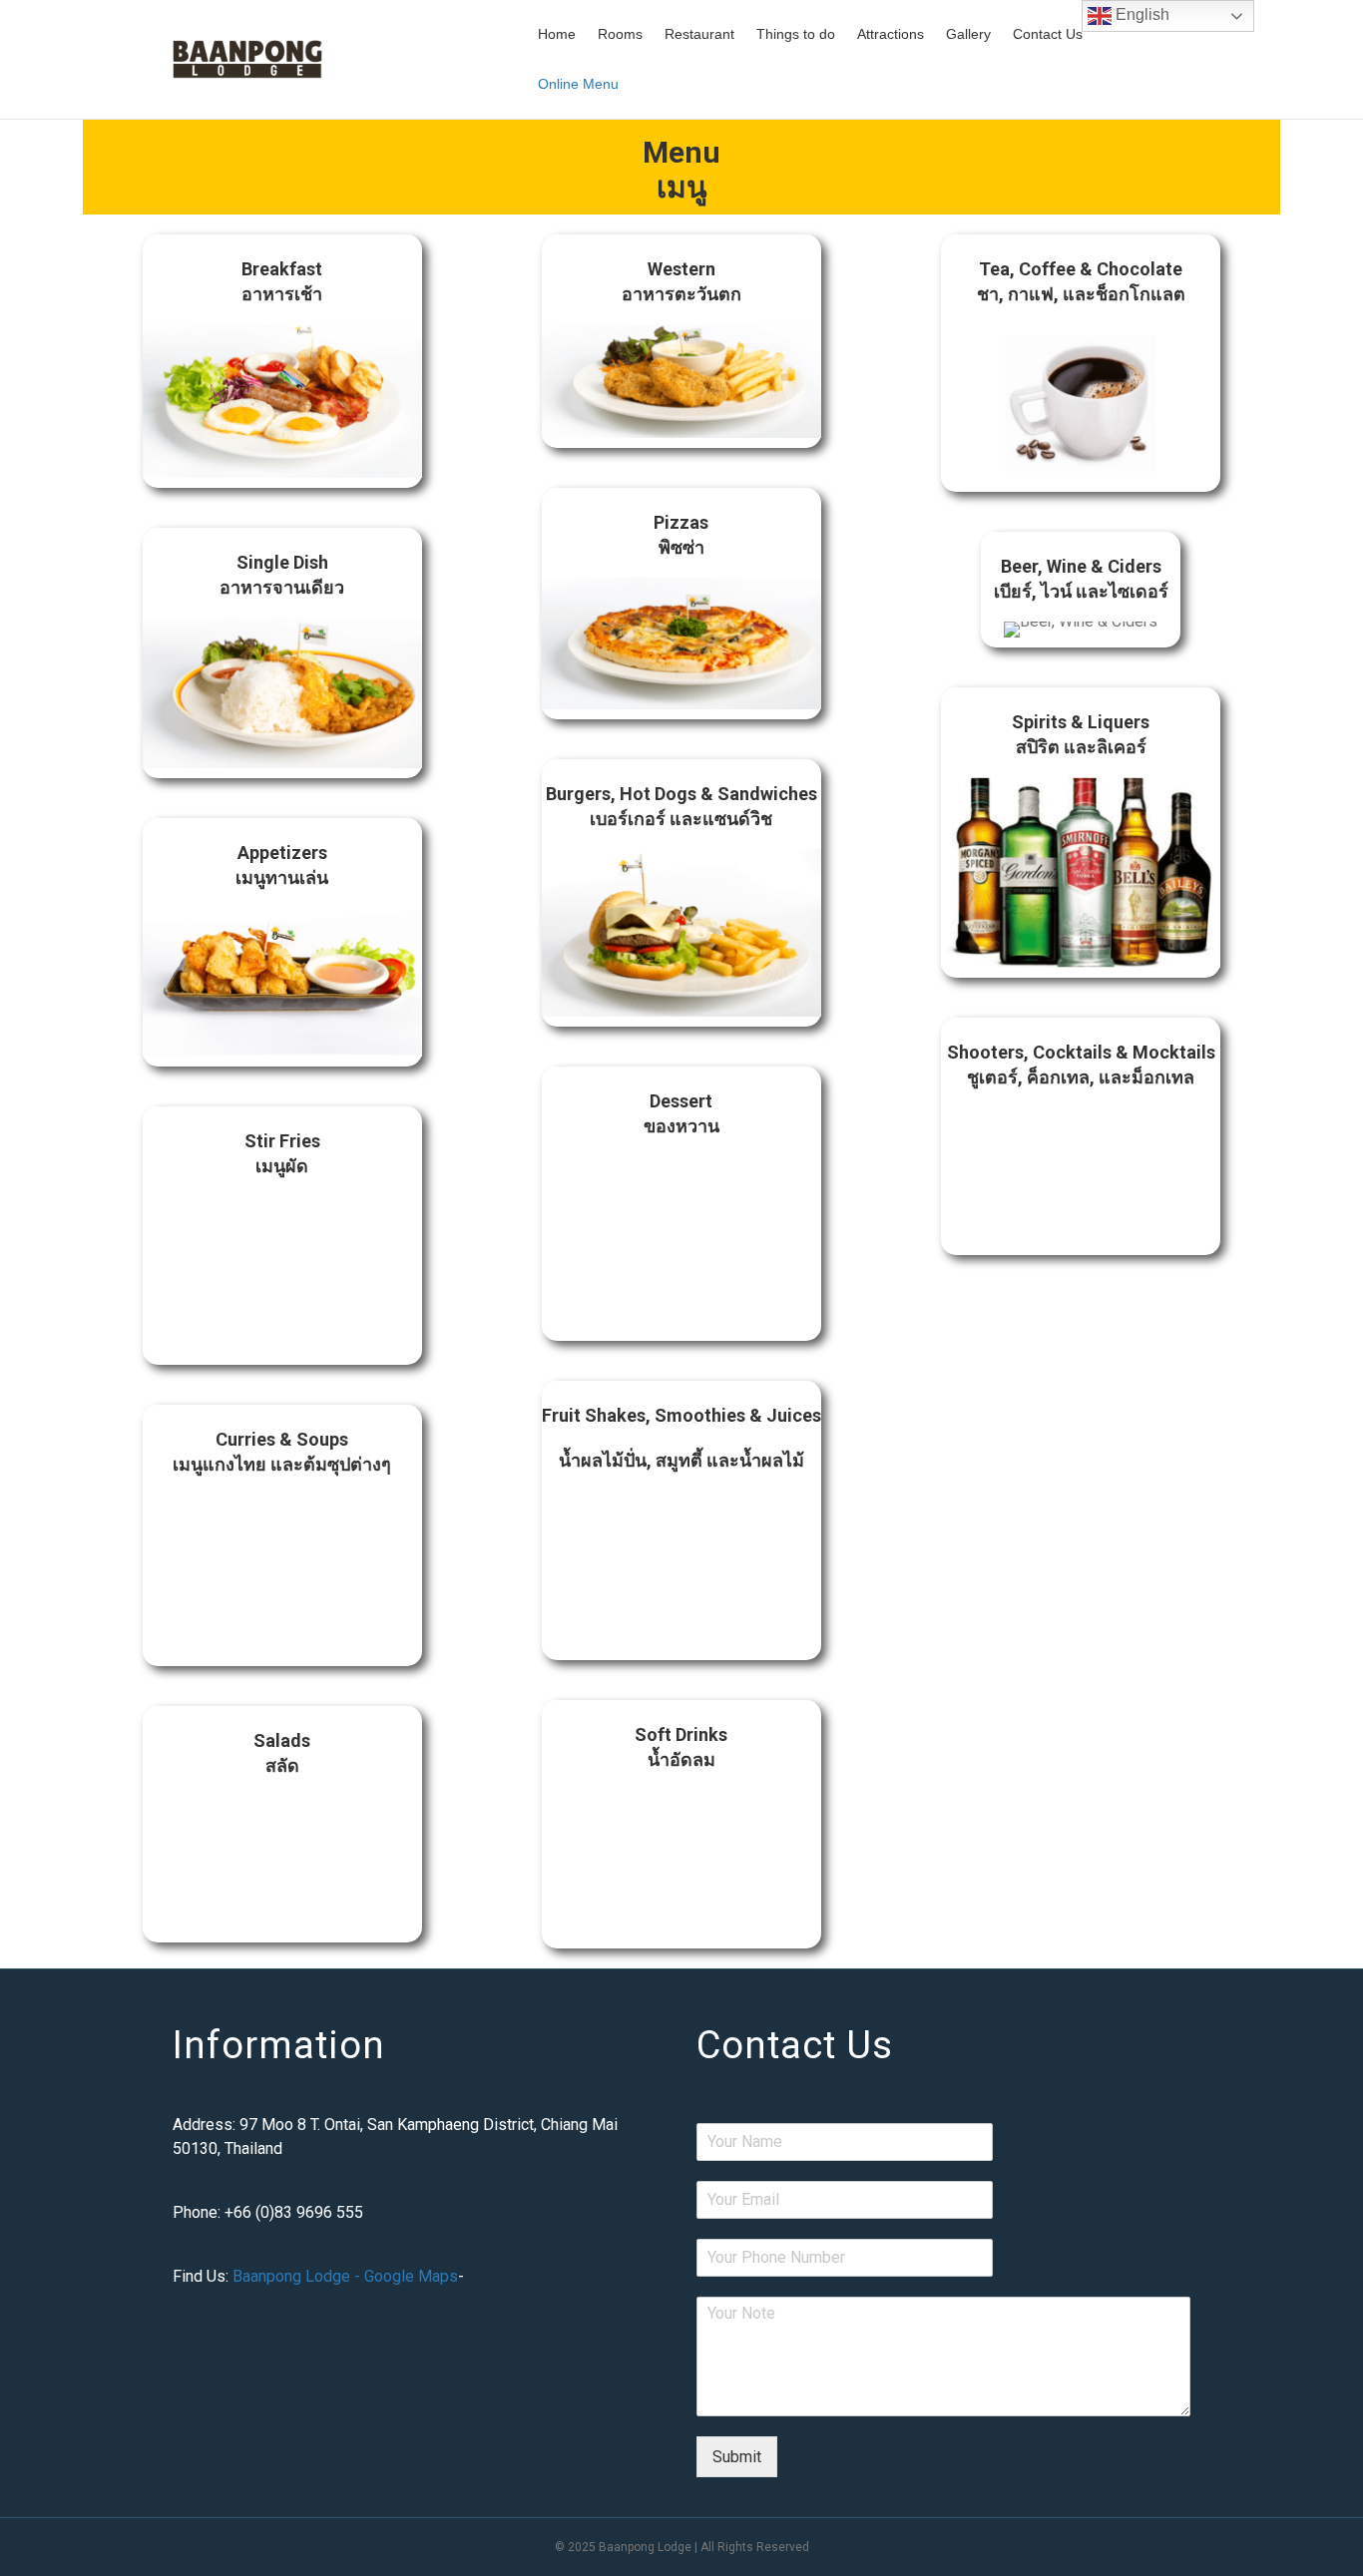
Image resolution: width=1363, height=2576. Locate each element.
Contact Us (1048, 34)
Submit (737, 2457)
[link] (282, 361)
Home (557, 34)
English (1140, 14)
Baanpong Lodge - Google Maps (345, 2276)
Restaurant (699, 34)
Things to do (796, 34)
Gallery (968, 34)
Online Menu (578, 84)
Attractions (891, 34)
